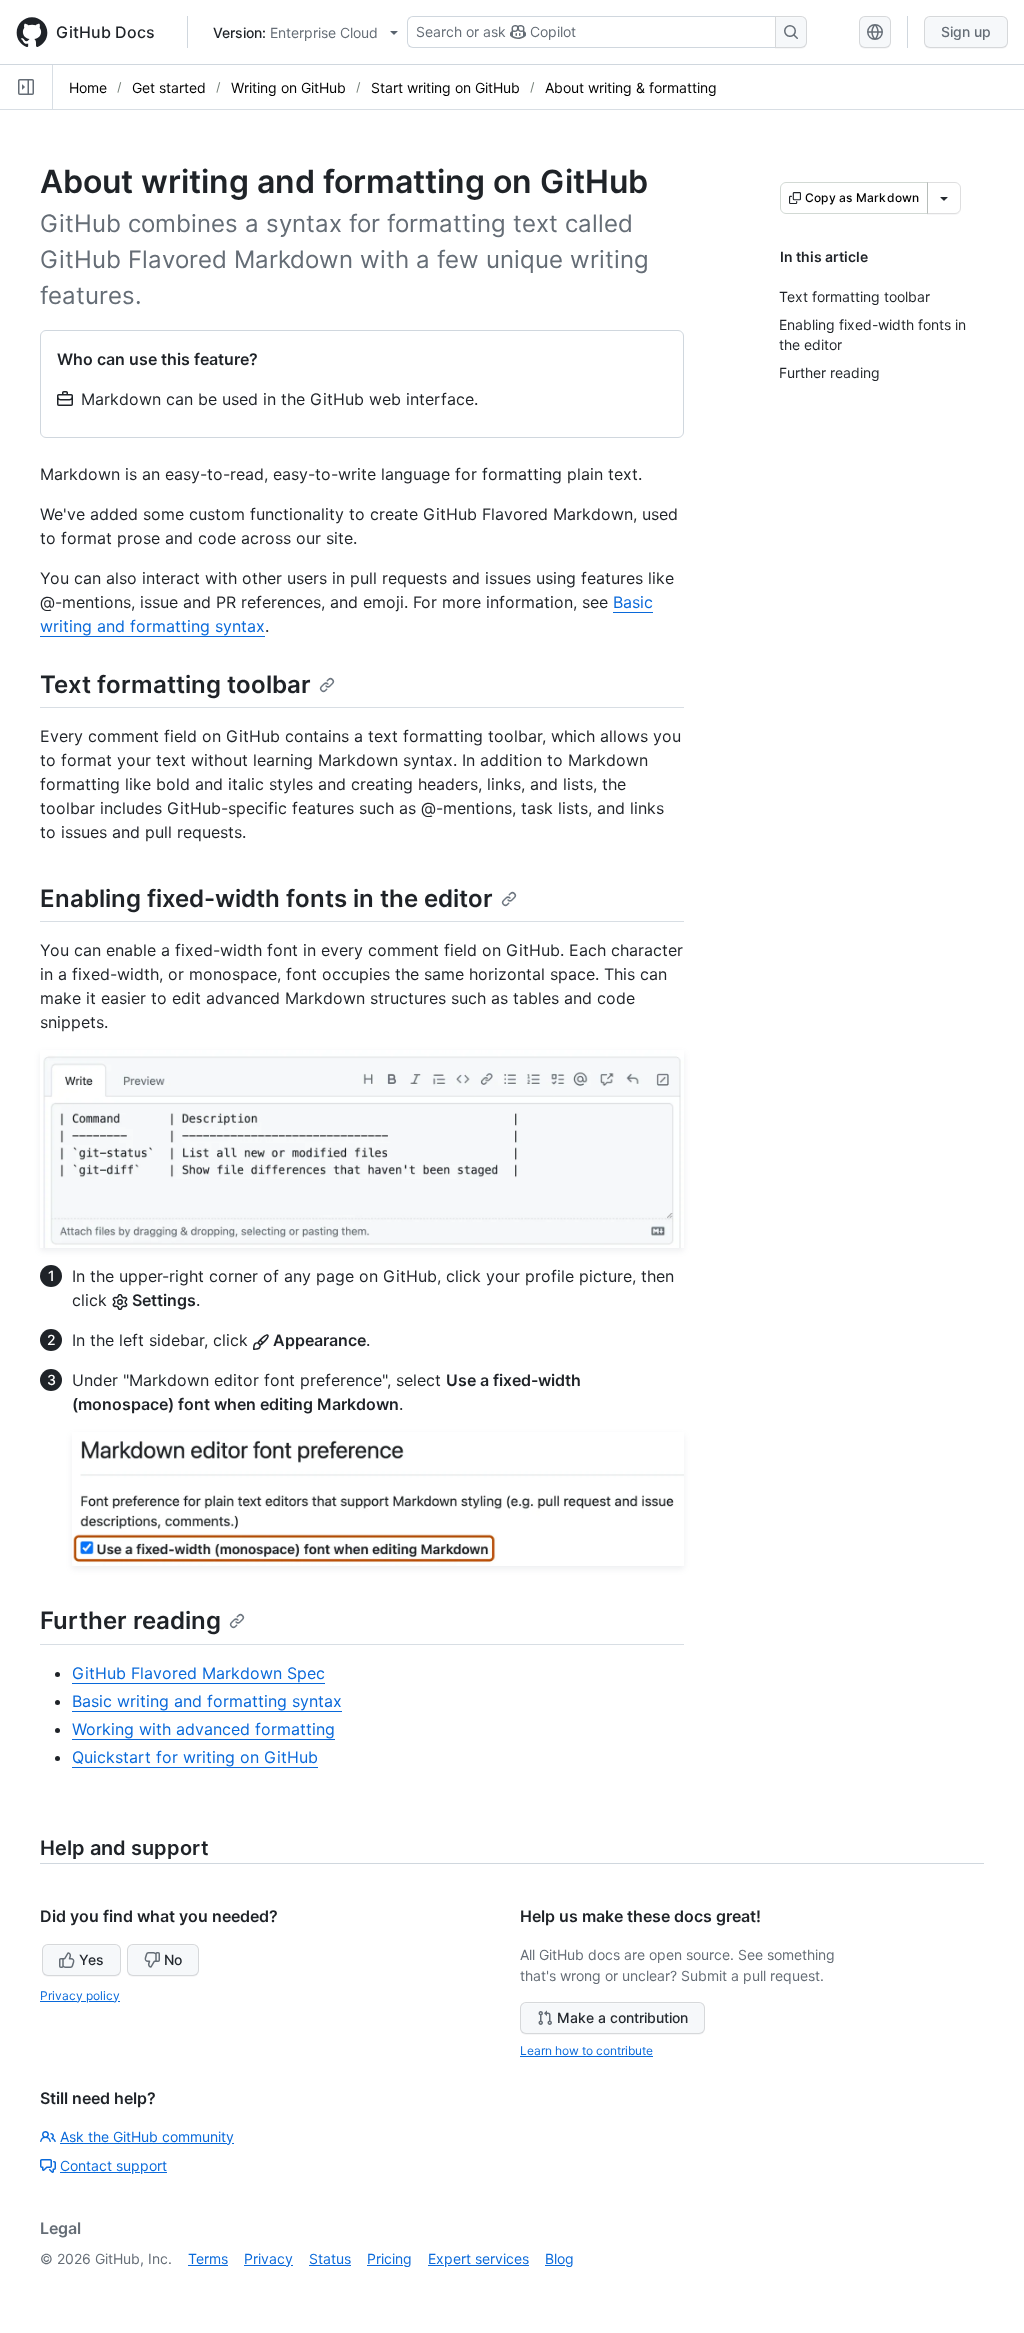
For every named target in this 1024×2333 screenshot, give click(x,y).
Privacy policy (80, 1995)
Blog (559, 2258)
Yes (91, 1959)
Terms (208, 2258)
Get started (169, 87)
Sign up (966, 31)
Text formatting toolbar (175, 684)
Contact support (113, 2165)
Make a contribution (622, 2017)
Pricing (389, 2258)
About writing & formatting (631, 87)
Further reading (130, 1620)
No (173, 1959)
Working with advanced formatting (203, 1729)
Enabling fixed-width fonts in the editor (266, 898)
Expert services (478, 2258)
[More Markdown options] (944, 198)
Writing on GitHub (288, 87)
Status (330, 2258)
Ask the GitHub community (147, 2136)
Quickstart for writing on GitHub (195, 1757)
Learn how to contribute (586, 2050)
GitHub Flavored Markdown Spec (198, 1673)
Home (88, 87)
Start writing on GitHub (445, 87)
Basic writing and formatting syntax (207, 1701)
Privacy (268, 2258)
